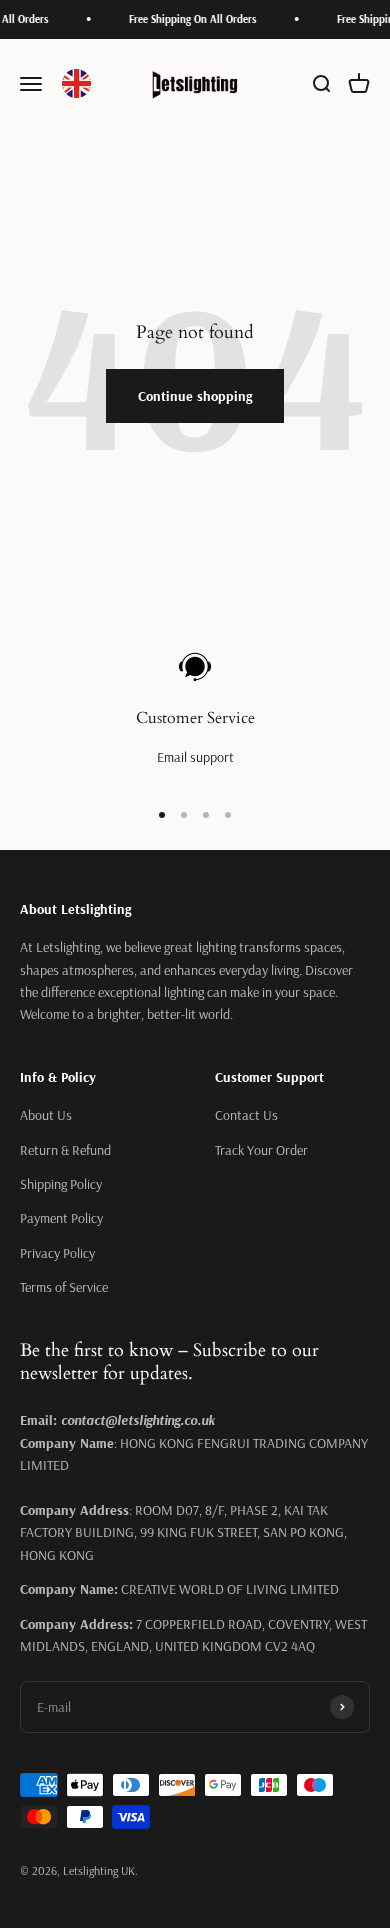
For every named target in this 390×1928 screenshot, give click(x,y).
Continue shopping (195, 396)
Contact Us (246, 1115)
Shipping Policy (61, 1184)
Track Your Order (261, 1150)
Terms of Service (64, 1287)
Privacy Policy (57, 1253)
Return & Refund (65, 1150)
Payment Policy (61, 1218)
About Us (46, 1115)
